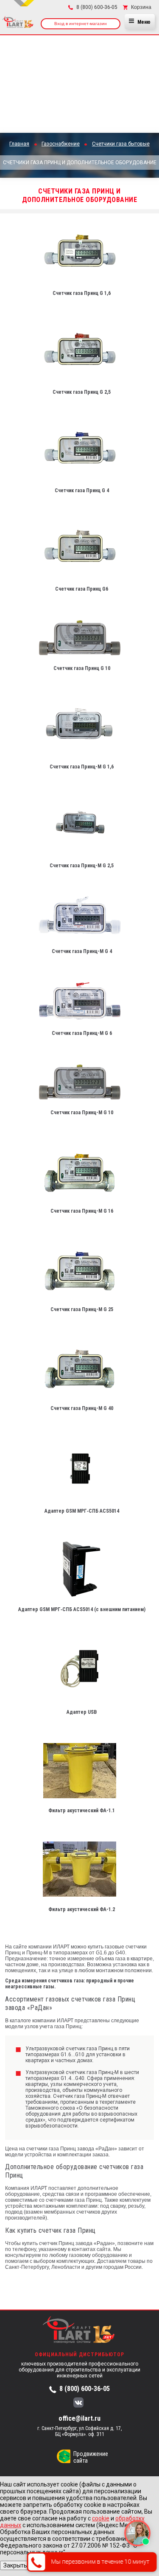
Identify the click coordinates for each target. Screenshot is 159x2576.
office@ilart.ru (79, 2418)
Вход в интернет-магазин (81, 24)
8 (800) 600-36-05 (85, 2389)
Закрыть (15, 2565)
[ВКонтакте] (78, 2403)
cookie (101, 2518)
